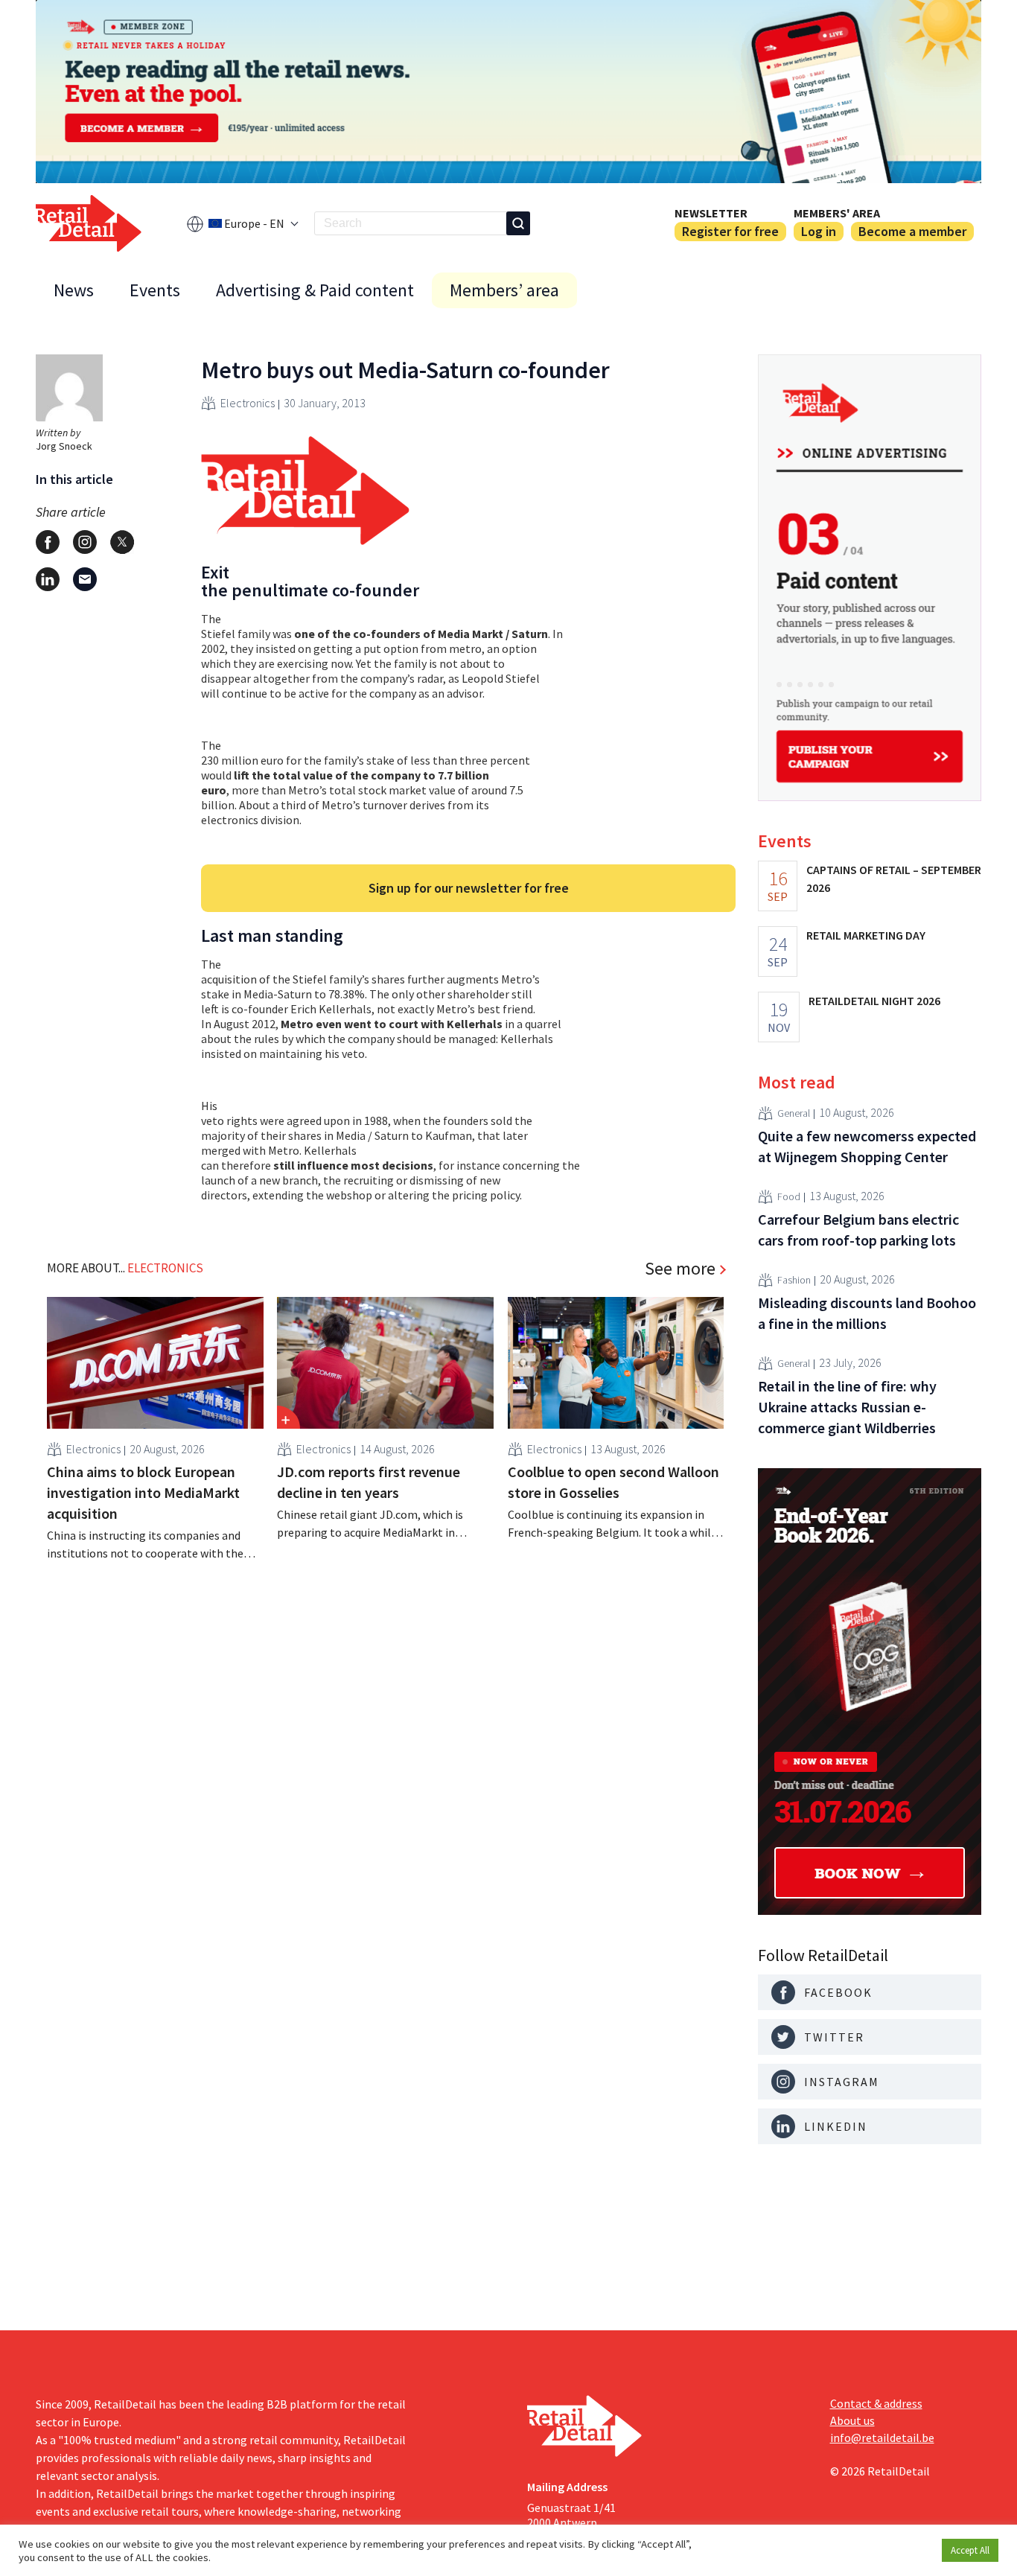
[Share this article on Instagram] (85, 542)
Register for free (730, 231)
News (74, 290)
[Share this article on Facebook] (48, 542)
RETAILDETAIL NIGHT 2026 (874, 1001)
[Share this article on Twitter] (122, 542)
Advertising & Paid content (315, 290)
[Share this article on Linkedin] (48, 579)
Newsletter (711, 213)
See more (680, 1269)
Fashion (794, 1280)
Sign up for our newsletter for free (469, 888)
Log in (819, 231)
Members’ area (504, 290)
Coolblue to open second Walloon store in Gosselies (613, 1482)
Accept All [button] (970, 2550)
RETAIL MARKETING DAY (866, 935)
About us (852, 2420)
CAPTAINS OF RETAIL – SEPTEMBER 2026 (894, 879)
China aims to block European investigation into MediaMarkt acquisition (143, 1492)
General (794, 1113)
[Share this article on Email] (85, 579)
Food (789, 1196)
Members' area (837, 213)
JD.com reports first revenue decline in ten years (369, 1482)
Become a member (912, 231)
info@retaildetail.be (882, 2438)
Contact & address (876, 2403)
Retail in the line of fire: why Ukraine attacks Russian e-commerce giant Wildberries (847, 1407)
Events (155, 290)
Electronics (248, 403)
